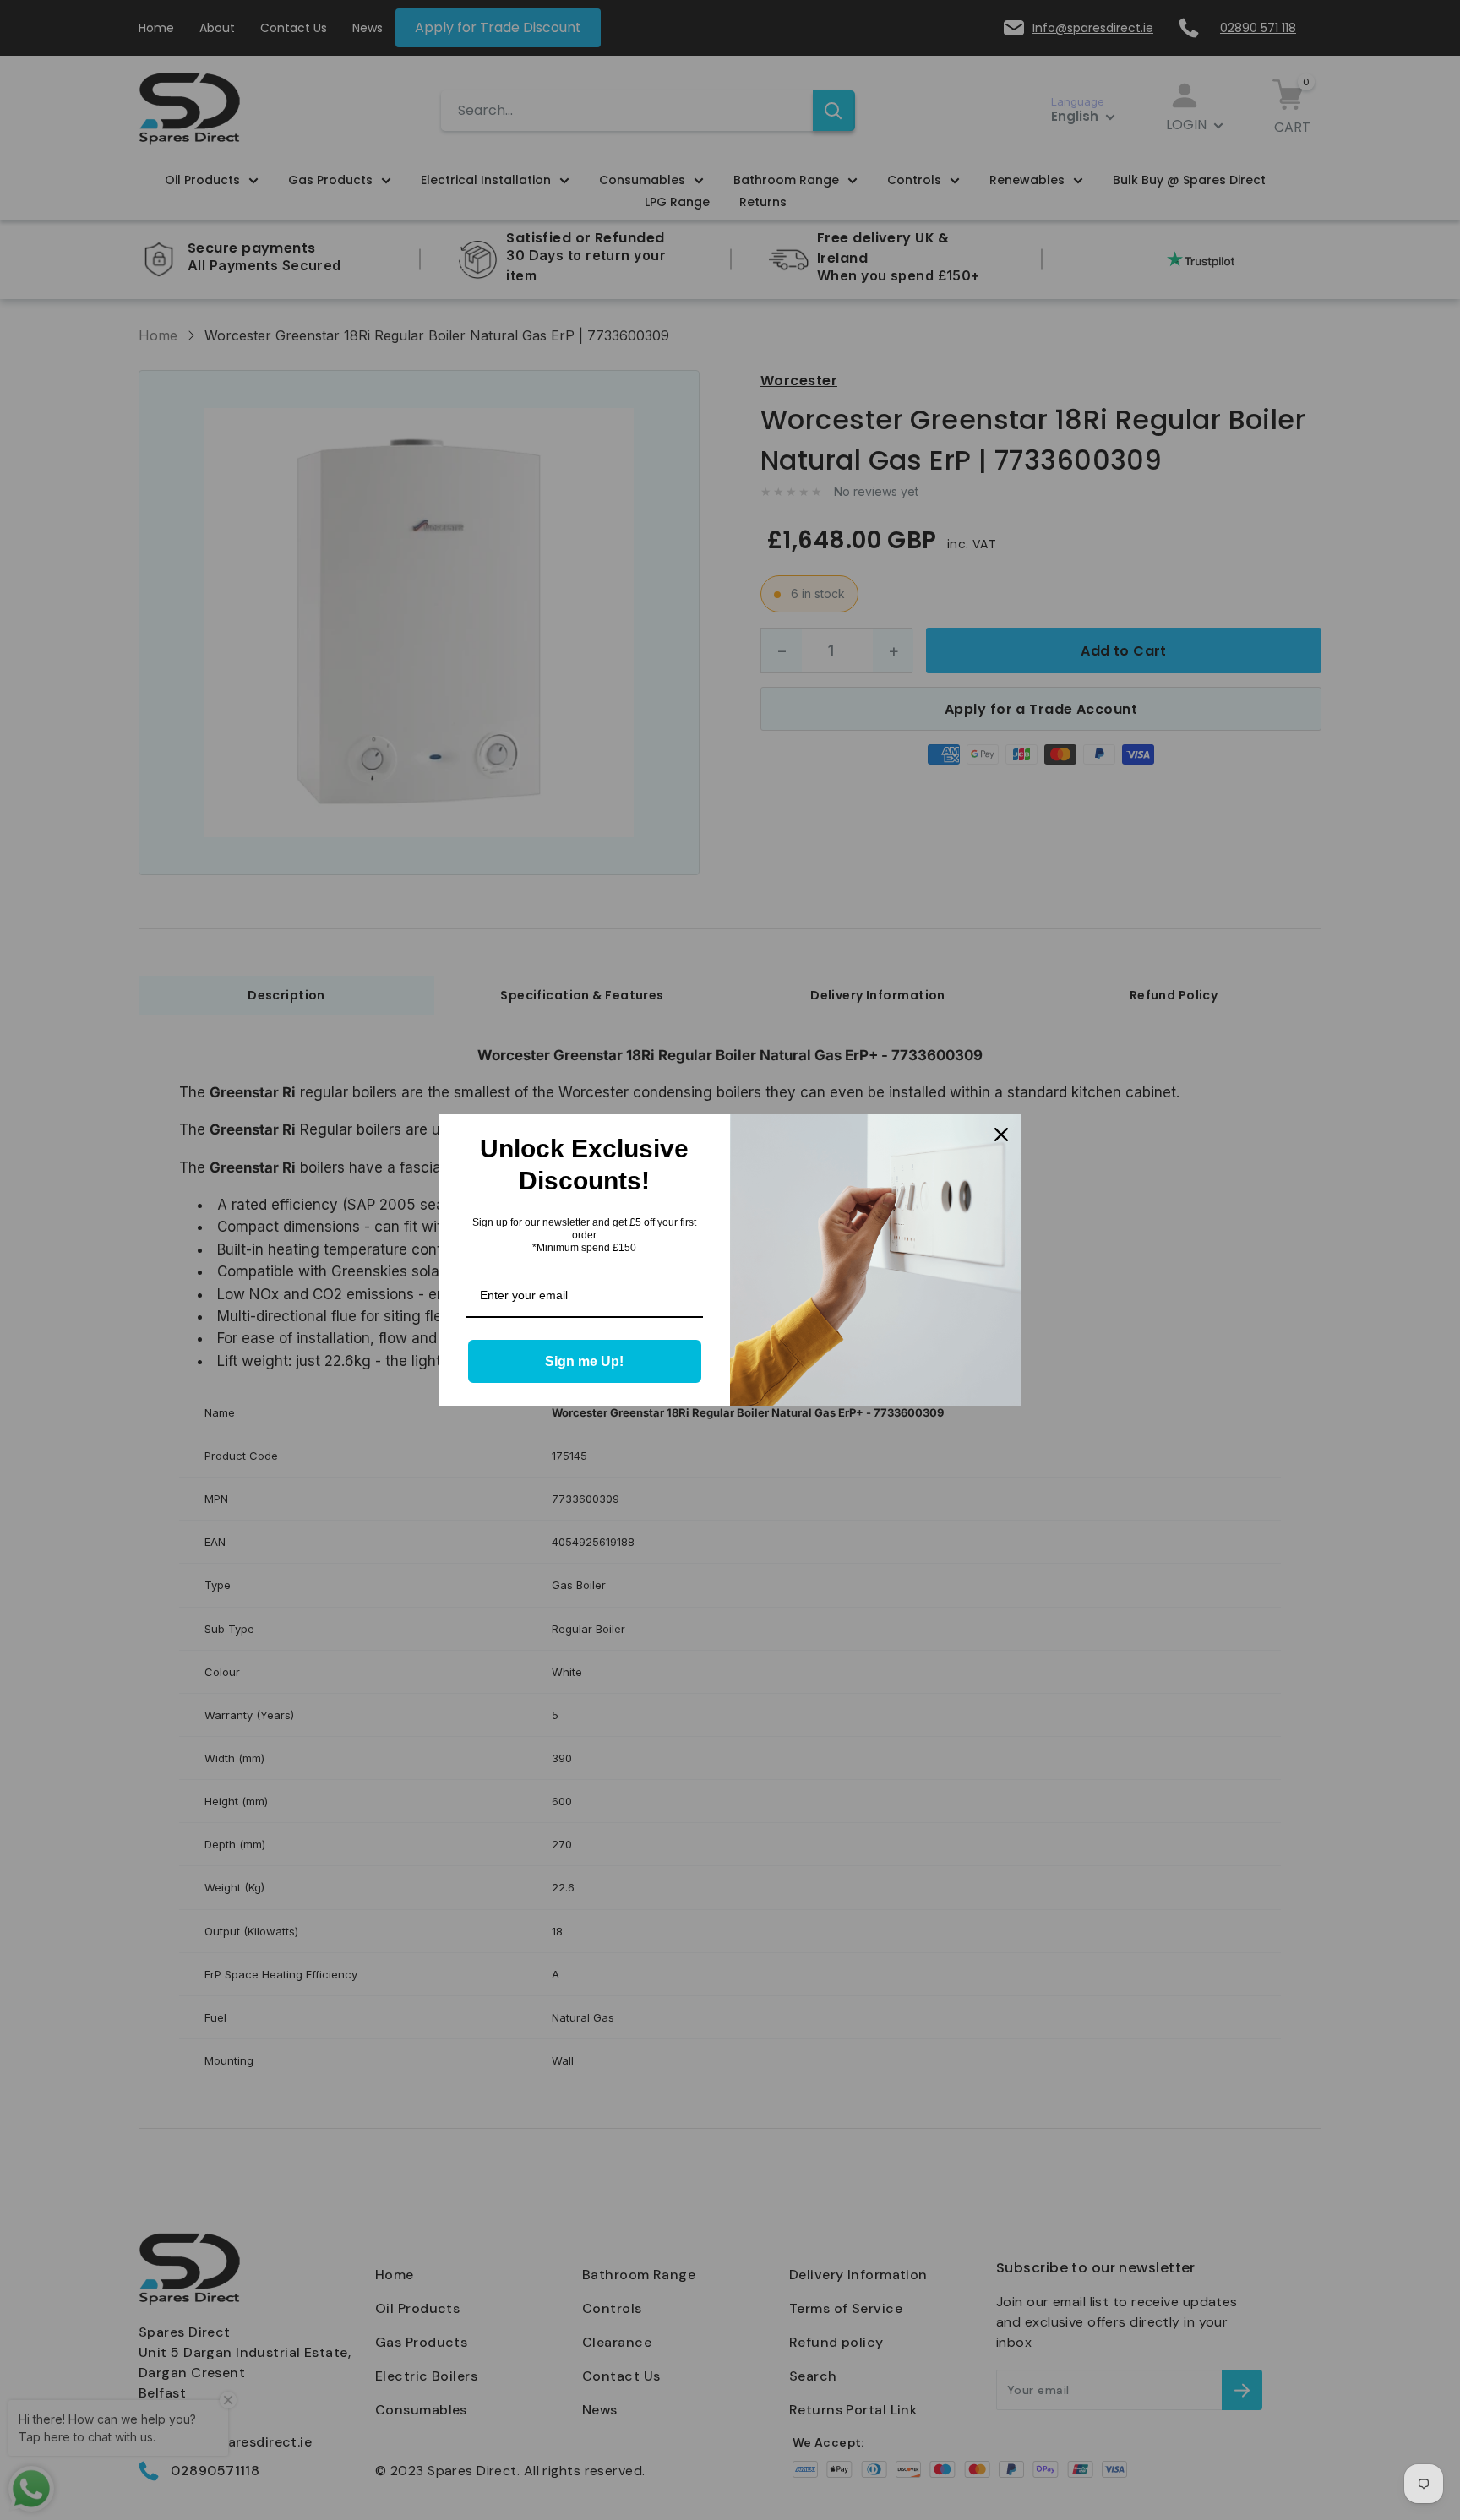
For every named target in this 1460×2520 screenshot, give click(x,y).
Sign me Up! (584, 1361)
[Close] (1001, 1135)
